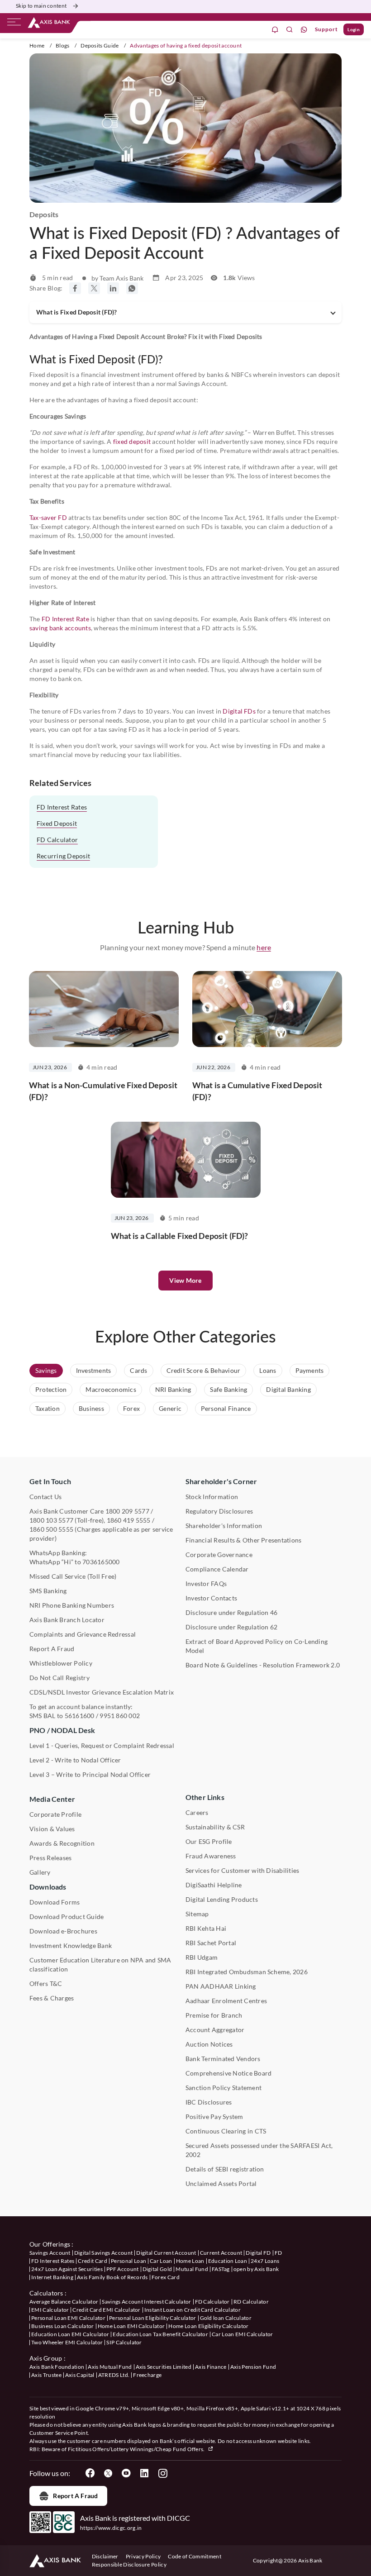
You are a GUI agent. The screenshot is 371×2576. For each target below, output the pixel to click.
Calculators (46, 2293)
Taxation (48, 1408)
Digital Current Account (166, 2253)
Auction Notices (209, 2044)
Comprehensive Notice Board (228, 2073)
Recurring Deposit (63, 856)
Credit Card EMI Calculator (106, 2310)
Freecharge (147, 2375)
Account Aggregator (215, 2030)
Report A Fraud (52, 1649)
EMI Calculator (50, 2310)
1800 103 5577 (51, 1520)
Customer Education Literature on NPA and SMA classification (100, 1964)
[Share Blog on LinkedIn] (113, 288)
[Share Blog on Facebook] (75, 288)
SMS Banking (48, 1591)
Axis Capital (80, 2375)
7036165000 (101, 1562)
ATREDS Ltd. (114, 2375)
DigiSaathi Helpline (214, 1885)
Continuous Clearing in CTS (226, 2131)
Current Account (221, 2253)
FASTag (221, 2269)
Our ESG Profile (209, 1841)
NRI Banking (173, 1389)
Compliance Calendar (217, 1569)
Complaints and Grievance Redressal (83, 1634)
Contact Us (45, 1497)
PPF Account (123, 2269)
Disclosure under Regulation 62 (231, 1627)
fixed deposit (132, 441)
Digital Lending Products (222, 1899)
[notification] (275, 30)
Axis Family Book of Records (112, 2277)
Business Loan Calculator (63, 2326)
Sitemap (197, 1914)
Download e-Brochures (63, 1931)
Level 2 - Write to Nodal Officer (75, 1760)
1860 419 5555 (129, 1520)
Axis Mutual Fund (110, 2367)
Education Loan (228, 2261)
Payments (310, 1370)
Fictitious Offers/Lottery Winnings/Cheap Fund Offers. (137, 2449)
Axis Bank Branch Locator (67, 1620)
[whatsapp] (304, 30)
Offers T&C (46, 1983)
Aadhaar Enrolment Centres (226, 2001)
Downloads (48, 1887)
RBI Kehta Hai (206, 1928)
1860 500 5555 (51, 1529)
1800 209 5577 (127, 1511)
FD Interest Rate (65, 619)
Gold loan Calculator (226, 2318)
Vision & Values (52, 1829)
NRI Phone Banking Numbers (72, 1605)
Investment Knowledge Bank (71, 1945)
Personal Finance (226, 1408)
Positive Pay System (214, 2117)
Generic (170, 1408)
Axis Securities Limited (164, 2367)
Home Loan (190, 2261)
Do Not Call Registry (59, 1678)
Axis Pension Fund (253, 2367)
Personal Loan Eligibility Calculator (153, 2318)
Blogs (63, 45)
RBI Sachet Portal (211, 1943)
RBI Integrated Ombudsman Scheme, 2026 (247, 1972)
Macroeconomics (111, 1389)
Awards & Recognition (62, 1843)
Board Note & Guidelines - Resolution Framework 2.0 (263, 1665)
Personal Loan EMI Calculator (68, 2318)
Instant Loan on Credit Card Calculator (193, 2310)
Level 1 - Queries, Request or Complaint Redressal (102, 1745)
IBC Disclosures (209, 2102)
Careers (197, 1812)
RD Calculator (251, 2302)
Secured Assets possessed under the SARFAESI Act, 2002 (259, 2150)
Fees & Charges (52, 1998)
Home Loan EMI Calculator (131, 2326)
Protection (51, 1389)
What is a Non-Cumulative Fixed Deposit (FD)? (103, 1091)
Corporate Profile (55, 1814)
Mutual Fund (192, 2269)
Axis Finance (211, 2367)
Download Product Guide (67, 1917)
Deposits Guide (100, 45)
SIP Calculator (124, 2342)
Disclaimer (105, 2556)
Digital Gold (157, 2269)
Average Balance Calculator (64, 2302)
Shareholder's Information (224, 1526)
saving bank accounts (60, 628)
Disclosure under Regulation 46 (231, 1612)
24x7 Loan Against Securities (67, 2269)
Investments (94, 1370)
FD (278, 2253)
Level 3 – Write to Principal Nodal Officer (90, 1774)
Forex (131, 1408)
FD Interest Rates (62, 807)
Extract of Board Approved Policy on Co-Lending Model (257, 1646)
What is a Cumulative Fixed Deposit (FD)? (257, 1091)
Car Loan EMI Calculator (242, 2334)
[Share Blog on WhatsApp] (132, 288)
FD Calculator (57, 840)
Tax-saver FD (48, 517)
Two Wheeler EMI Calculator (67, 2342)
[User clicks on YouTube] (126, 2473)
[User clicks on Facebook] (90, 2473)
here (264, 947)
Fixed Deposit (57, 823)
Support (326, 29)
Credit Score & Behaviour (204, 1370)
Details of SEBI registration (225, 2169)
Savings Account (50, 2253)
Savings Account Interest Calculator (146, 2302)
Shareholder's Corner (221, 1481)
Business (91, 1408)
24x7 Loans (265, 2261)
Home (37, 45)
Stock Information (212, 1497)
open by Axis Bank (256, 2269)
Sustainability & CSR (215, 1827)
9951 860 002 (120, 1716)
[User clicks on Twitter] (108, 2473)
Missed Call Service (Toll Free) (73, 1576)
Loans (268, 1370)
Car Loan (161, 2261)
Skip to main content (41, 6)
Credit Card (93, 2261)
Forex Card (166, 2277)
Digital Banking (288, 1389)
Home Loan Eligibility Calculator (208, 2326)
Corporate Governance (219, 1555)
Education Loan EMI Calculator (70, 2334)
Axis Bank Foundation (57, 2367)
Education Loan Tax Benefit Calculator (160, 2334)
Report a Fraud (75, 2496)
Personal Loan (128, 2261)
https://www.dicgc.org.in (111, 2528)
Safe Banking (228, 1389)
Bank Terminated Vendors (223, 2059)
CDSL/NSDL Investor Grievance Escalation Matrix (102, 1692)
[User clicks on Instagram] (162, 2473)
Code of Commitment (195, 2556)
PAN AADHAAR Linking (221, 1986)
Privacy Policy (143, 2556)
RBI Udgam (202, 1957)
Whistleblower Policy (61, 1663)
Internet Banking (52, 2277)
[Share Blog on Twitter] (94, 288)
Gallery (40, 1872)
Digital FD (258, 2253)
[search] (290, 30)
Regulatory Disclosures (219, 1511)
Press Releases (50, 1858)
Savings (46, 1370)
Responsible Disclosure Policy (129, 2564)
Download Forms (55, 1902)
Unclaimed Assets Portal (221, 2183)
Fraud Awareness (211, 1856)
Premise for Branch (214, 2015)
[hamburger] (14, 24)
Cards (138, 1370)
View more (185, 1280)
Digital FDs (239, 711)
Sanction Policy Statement (224, 2088)
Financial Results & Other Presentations (243, 1540)
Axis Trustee (46, 2375)
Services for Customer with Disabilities (242, 1870)
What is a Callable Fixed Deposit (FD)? (180, 1236)
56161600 (80, 1716)
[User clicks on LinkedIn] (144, 2473)
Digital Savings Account (103, 2253)
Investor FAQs (206, 1583)
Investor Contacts (211, 1598)
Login (354, 29)
